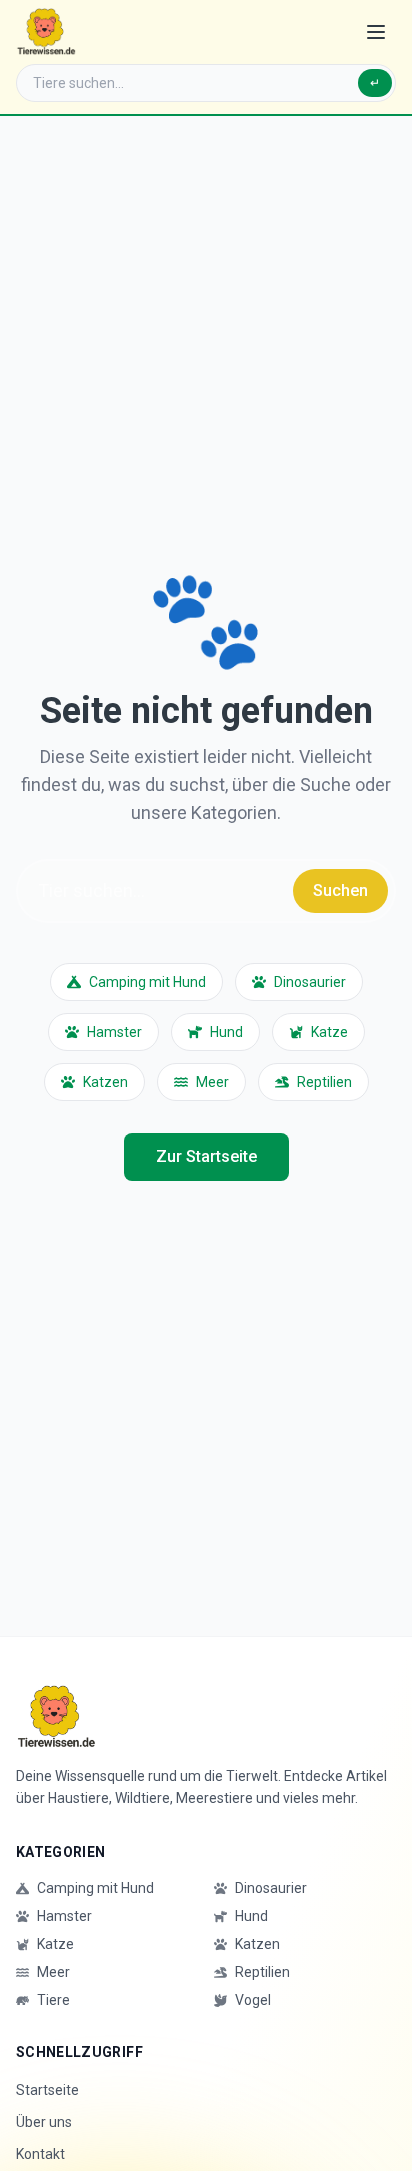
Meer (212, 1082)
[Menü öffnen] (376, 32)
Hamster (114, 1032)
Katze (329, 1032)
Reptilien (324, 1082)
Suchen (340, 890)
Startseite (47, 2090)
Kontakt (40, 2154)
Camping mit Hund (147, 982)
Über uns (44, 2122)
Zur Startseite (206, 1156)
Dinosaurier (310, 982)
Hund (226, 1032)
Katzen (105, 1082)
